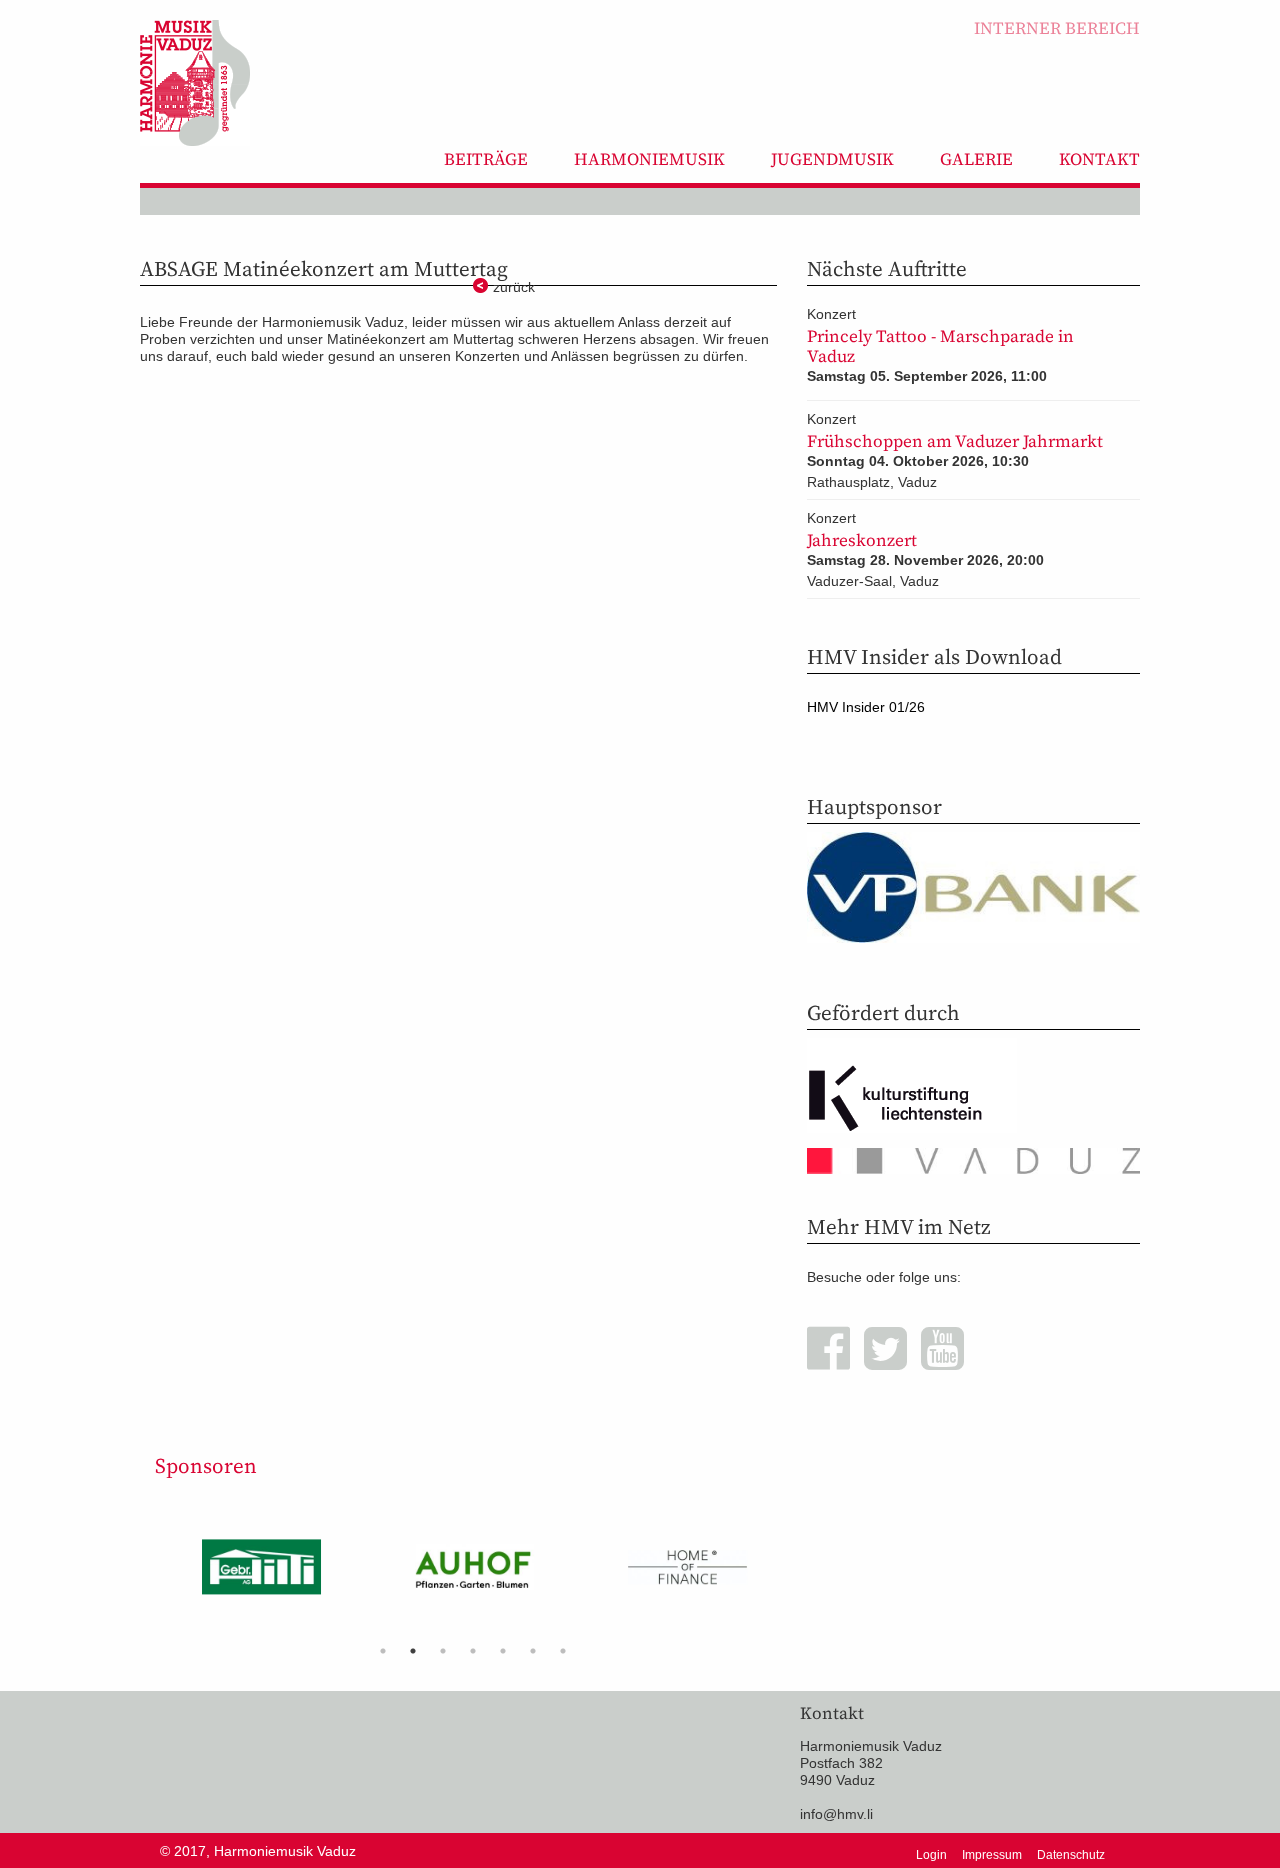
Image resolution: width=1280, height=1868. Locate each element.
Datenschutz (1071, 1855)
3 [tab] (443, 1651)
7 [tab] (563, 1651)
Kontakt (1099, 159)
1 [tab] (383, 1651)
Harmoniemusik (649, 159)
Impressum (992, 1855)
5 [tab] (503, 1651)
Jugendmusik (832, 159)
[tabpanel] (261, 1574)
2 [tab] (413, 1651)
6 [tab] (533, 1651)
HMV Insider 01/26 (866, 707)
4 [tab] (473, 1651)
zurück (514, 287)
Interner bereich (1057, 28)
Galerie (976, 159)
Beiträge (486, 159)
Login (931, 1855)
